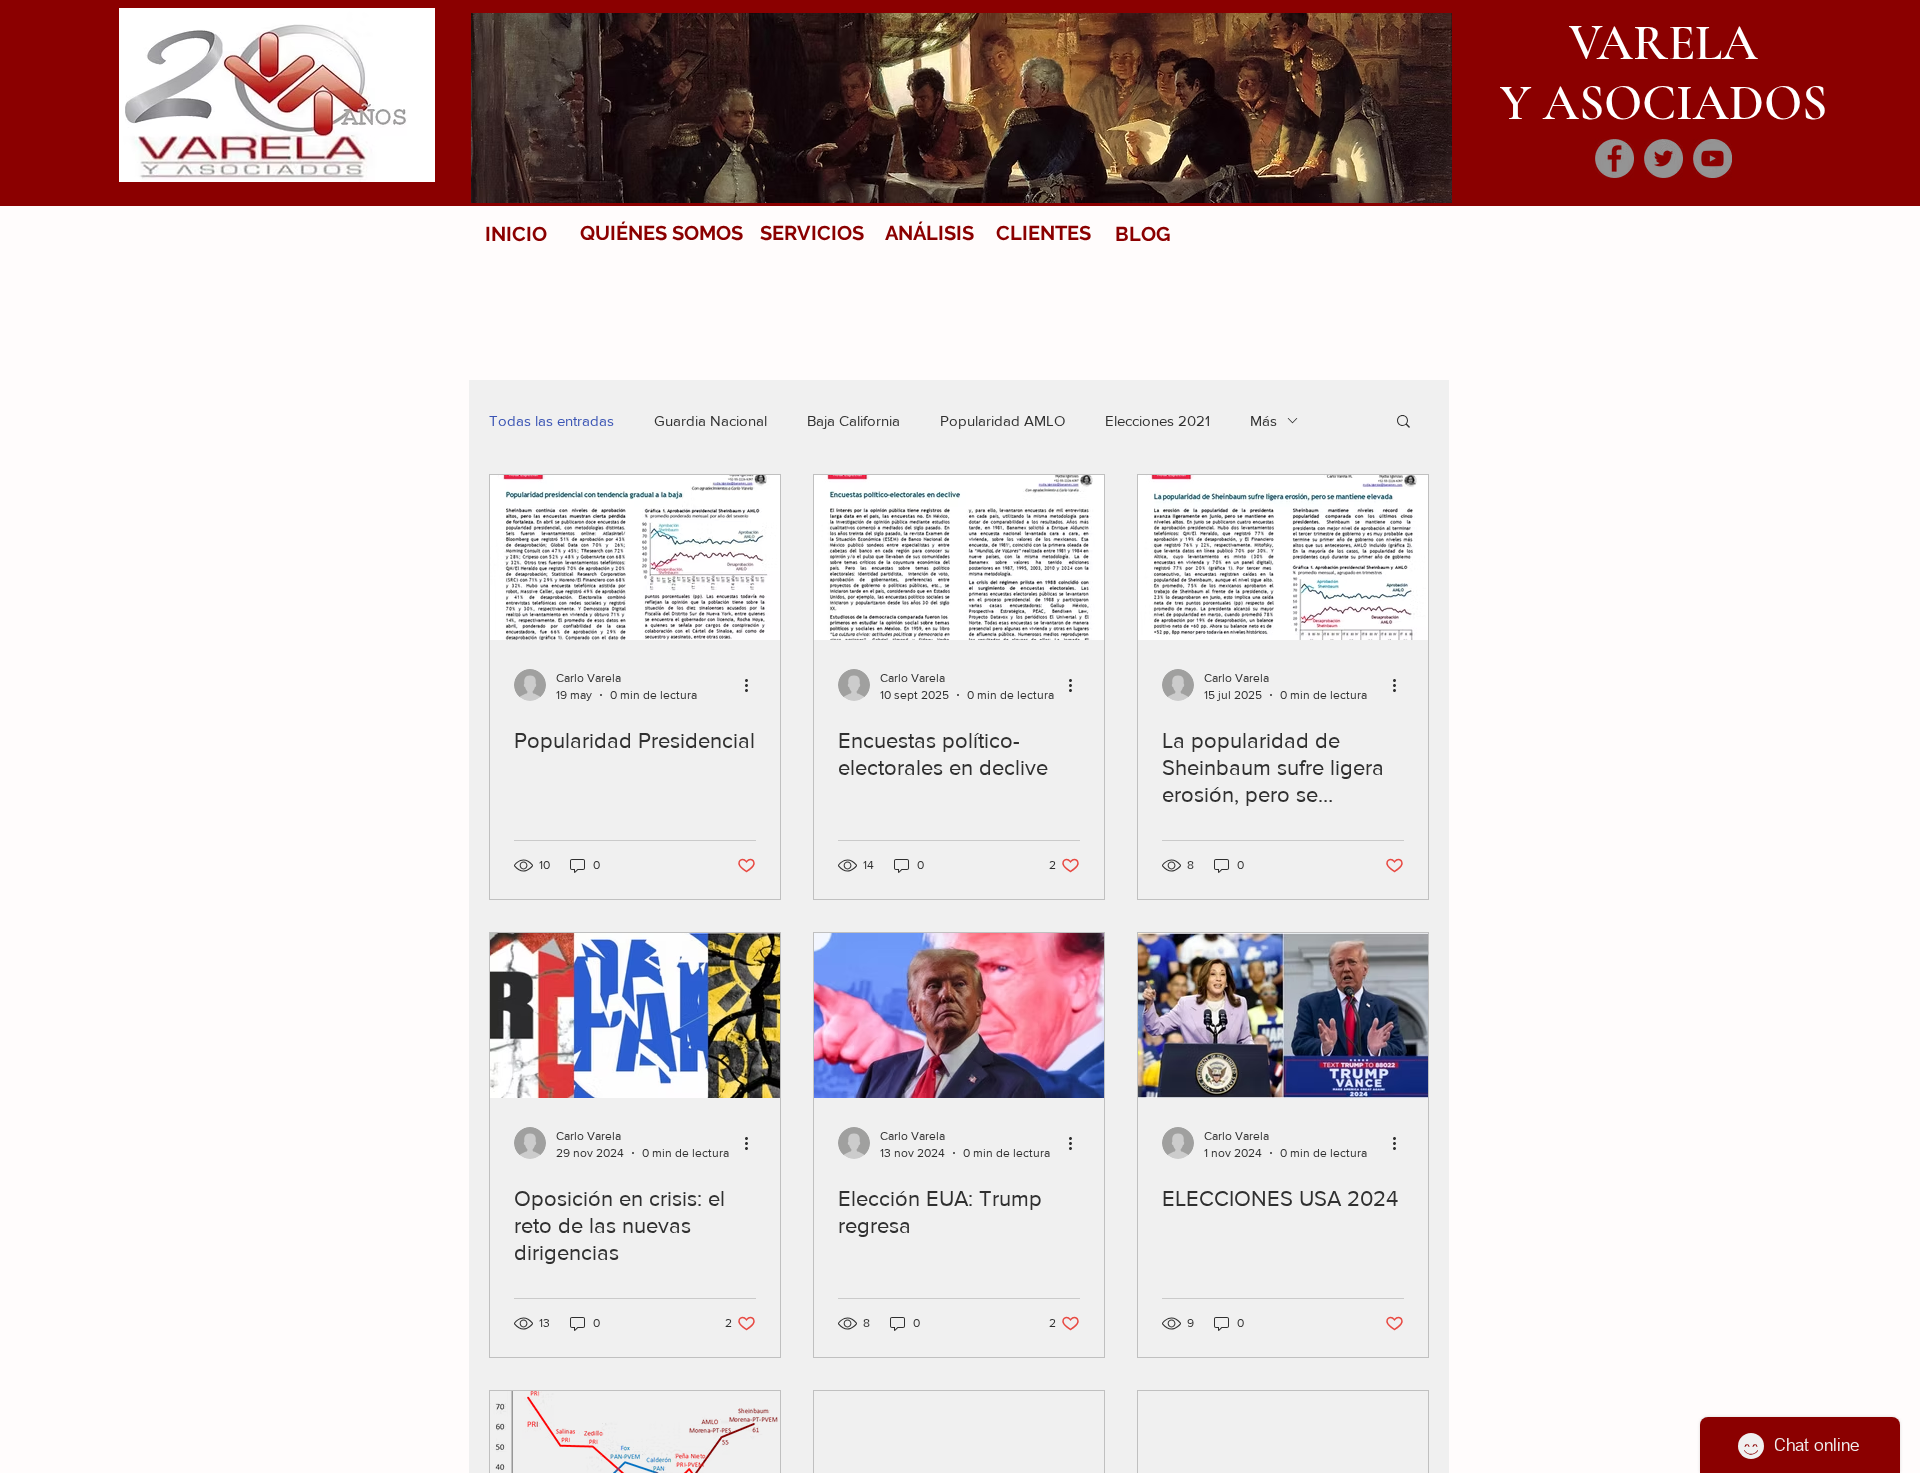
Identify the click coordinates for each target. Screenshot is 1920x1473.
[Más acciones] (753, 685)
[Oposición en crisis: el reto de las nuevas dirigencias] (635, 1015)
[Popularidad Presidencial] (635, 557)
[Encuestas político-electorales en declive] (959, 557)
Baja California (853, 420)
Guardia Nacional (710, 420)
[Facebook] (1614, 158)
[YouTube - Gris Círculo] (1712, 158)
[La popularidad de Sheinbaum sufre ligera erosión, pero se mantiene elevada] (1283, 557)
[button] (1403, 422)
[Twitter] (1663, 158)
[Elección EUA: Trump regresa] (959, 1015)
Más (1263, 420)
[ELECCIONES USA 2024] (1283, 1015)
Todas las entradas (551, 420)
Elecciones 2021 (1157, 420)
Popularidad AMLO (1002, 420)
